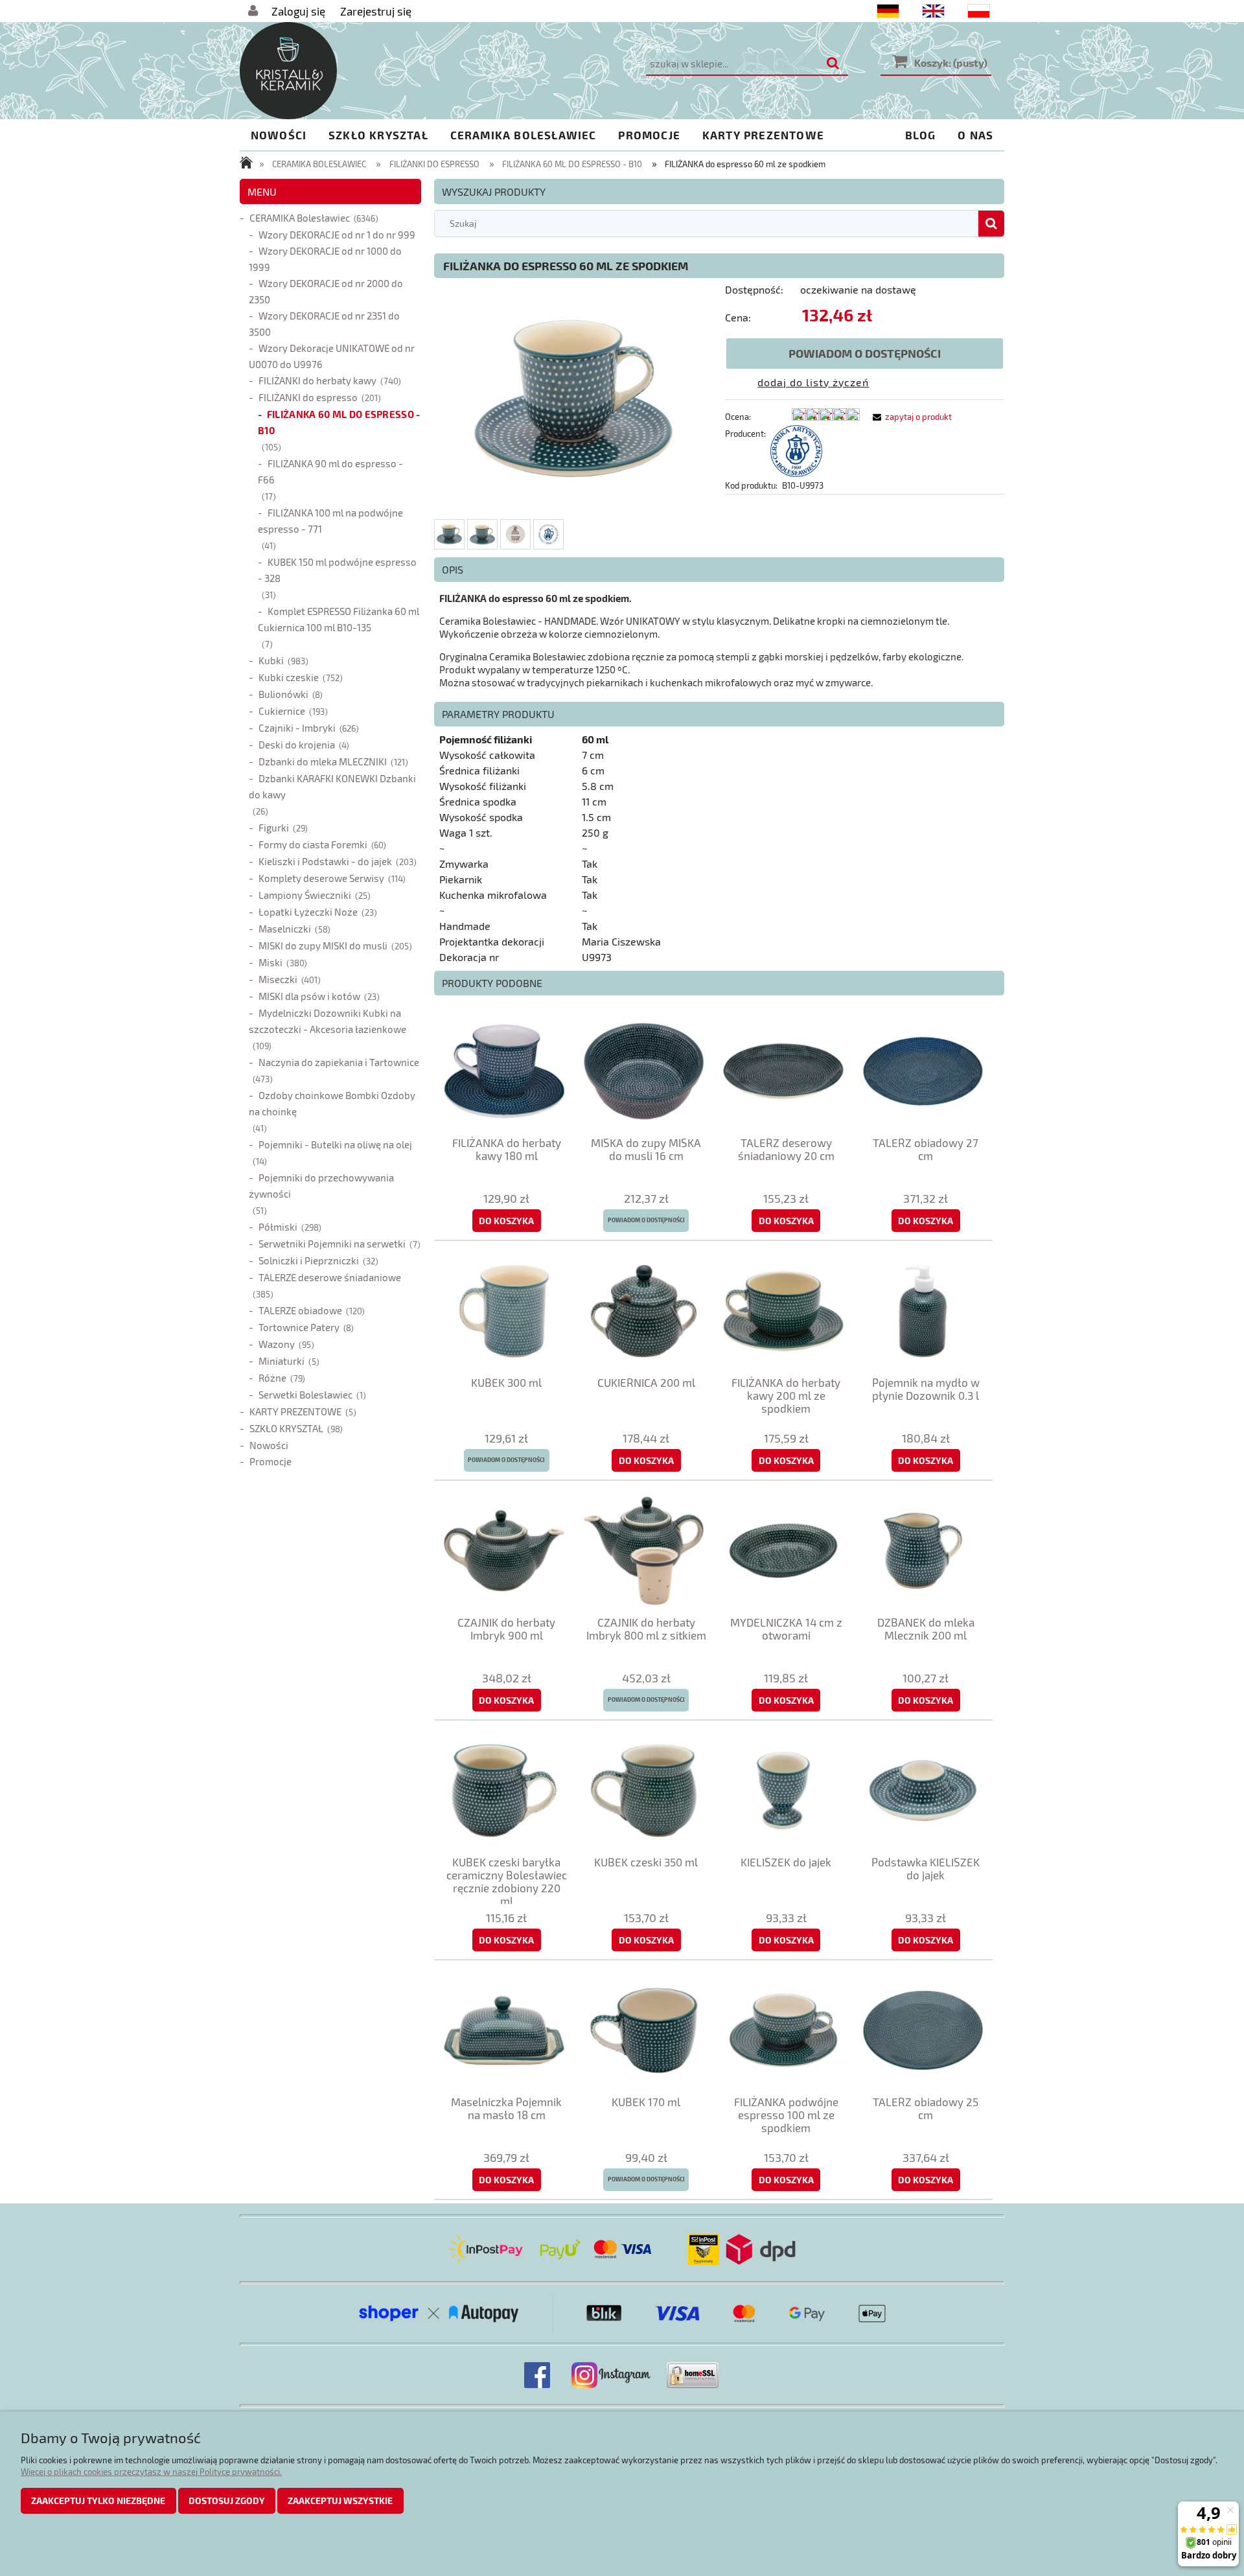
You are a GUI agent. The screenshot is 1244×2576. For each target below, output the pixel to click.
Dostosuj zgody (227, 2501)
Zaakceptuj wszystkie (340, 2501)
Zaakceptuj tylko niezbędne (98, 2501)
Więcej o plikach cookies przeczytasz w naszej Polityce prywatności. (151, 2472)
